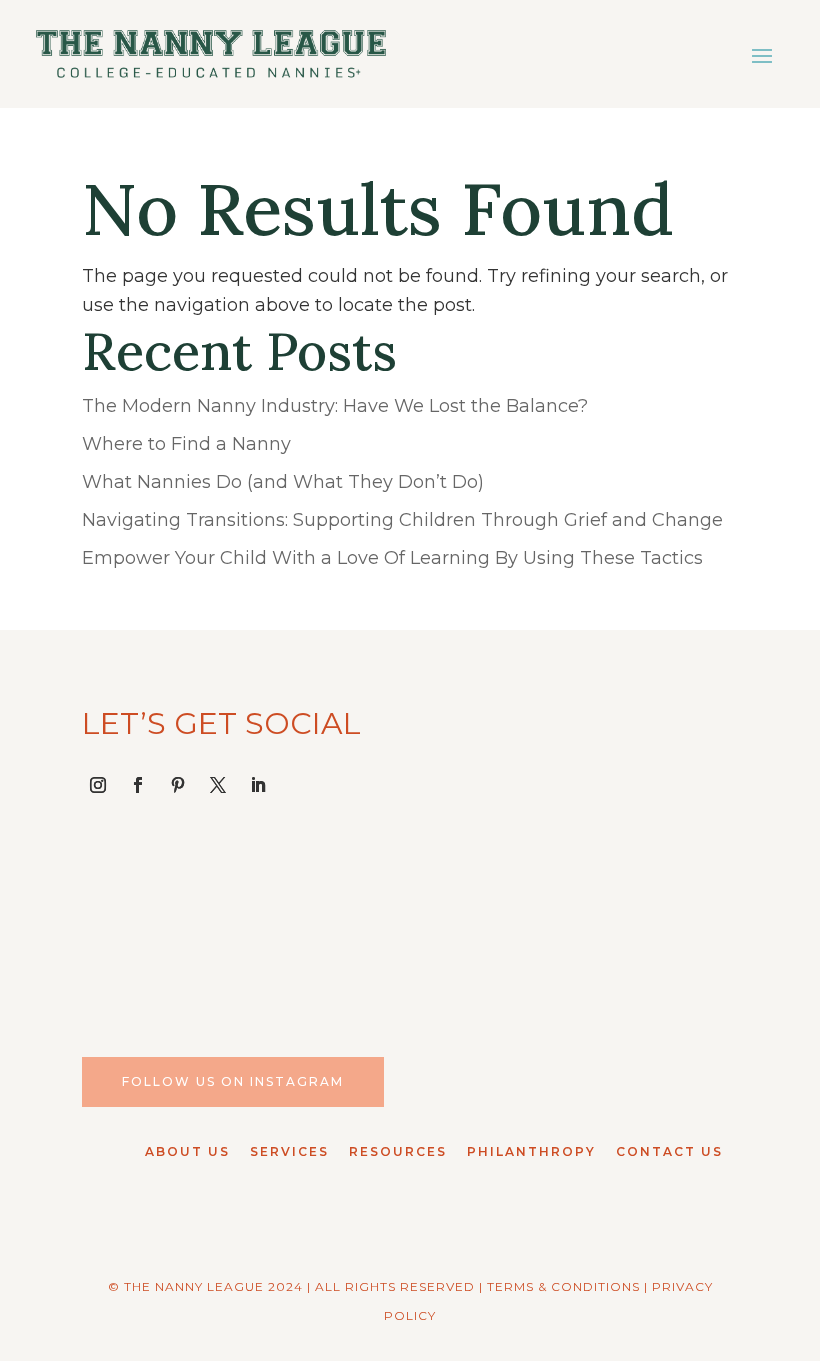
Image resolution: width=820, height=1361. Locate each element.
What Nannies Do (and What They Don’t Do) (283, 482)
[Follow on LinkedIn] (258, 785)
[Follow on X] (218, 785)
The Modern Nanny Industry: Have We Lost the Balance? (335, 406)
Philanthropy (531, 1151)
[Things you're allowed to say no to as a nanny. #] (663, 922)
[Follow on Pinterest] (178, 785)
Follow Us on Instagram (233, 1081)
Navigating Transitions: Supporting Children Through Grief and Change (402, 520)
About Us (187, 1151)
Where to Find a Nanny (186, 444)
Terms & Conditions (563, 1286)
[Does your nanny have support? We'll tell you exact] (156, 922)
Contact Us (669, 1151)
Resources (398, 1151)
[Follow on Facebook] (138, 785)
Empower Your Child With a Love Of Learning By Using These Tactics (392, 558)
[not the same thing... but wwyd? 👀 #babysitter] (325, 922)
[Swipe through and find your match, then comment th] (494, 922)
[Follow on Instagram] (98, 785)
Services (289, 1151)
